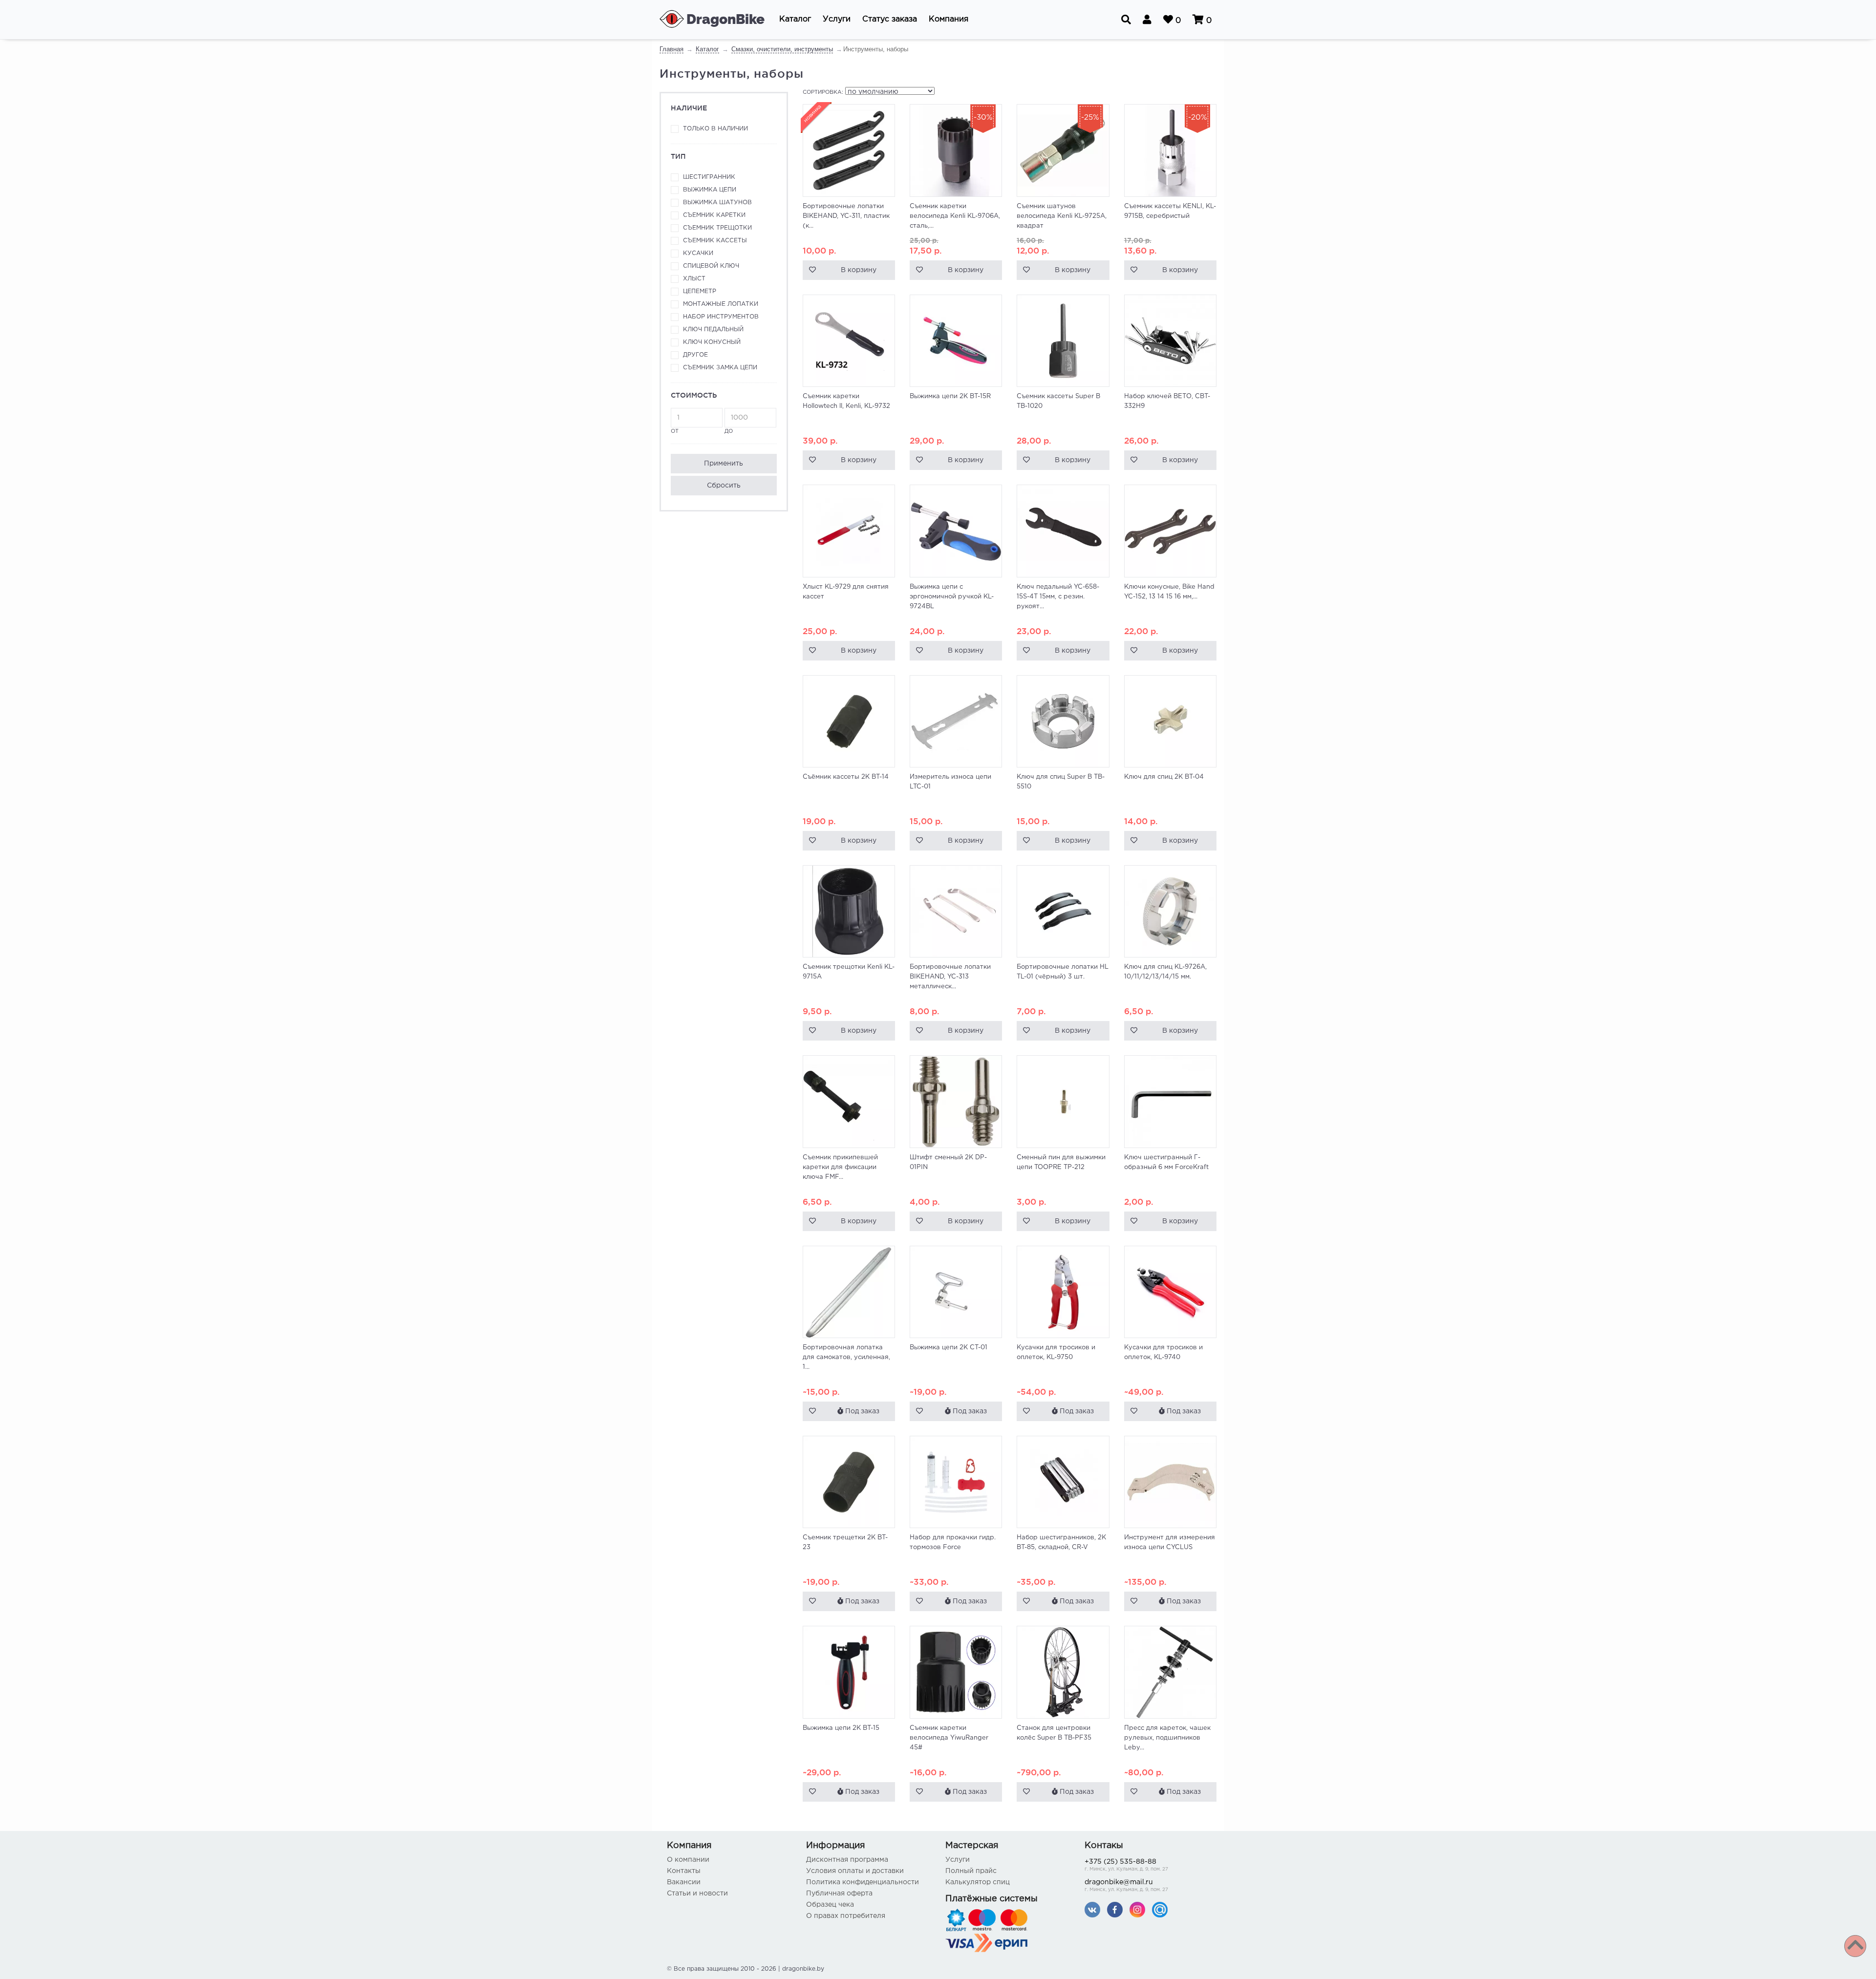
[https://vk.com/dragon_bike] (1092, 1909)
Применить (724, 464)
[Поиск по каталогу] (1126, 20)
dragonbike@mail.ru (1126, 1886)
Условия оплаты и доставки (855, 1871)
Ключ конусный (712, 342)
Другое (695, 355)
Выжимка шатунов (717, 202)
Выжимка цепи (710, 190)
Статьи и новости (697, 1894)
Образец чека (830, 1905)
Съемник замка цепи (720, 368)
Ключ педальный (713, 330)
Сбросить (724, 486)
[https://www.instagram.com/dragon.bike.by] (1137, 1909)
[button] (795, 20)
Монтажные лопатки (721, 304)
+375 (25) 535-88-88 (1126, 1865)
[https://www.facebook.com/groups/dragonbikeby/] (1115, 1909)
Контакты (684, 1871)
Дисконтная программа (847, 1860)
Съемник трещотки (717, 228)
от (675, 431)
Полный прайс (971, 1871)
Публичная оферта (839, 1894)
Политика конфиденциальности (863, 1882)
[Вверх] (1855, 1946)
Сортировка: (823, 92)
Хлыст (694, 279)
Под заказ (861, 1411)
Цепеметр (700, 291)
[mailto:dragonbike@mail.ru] (1160, 1909)
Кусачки (698, 253)
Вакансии (684, 1882)
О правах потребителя (846, 1916)
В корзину (859, 270)
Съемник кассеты (715, 241)
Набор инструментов (721, 317)
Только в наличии (715, 129)
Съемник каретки (714, 215)
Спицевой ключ (711, 266)
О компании (688, 1860)
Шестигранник (709, 177)
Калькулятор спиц (978, 1882)
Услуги (958, 1860)
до (729, 431)
